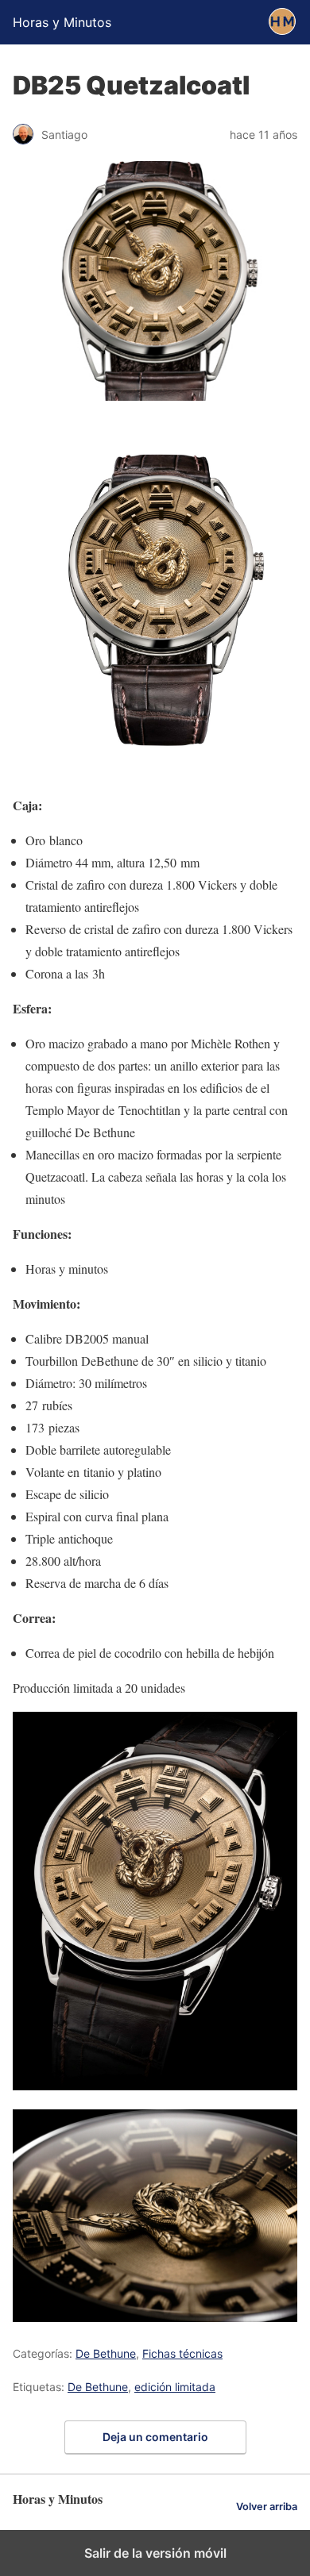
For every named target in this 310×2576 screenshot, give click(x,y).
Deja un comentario (155, 2437)
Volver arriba (267, 2507)
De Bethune (106, 2353)
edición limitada (175, 2387)
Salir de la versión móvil (155, 2553)
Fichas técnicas (182, 2353)
